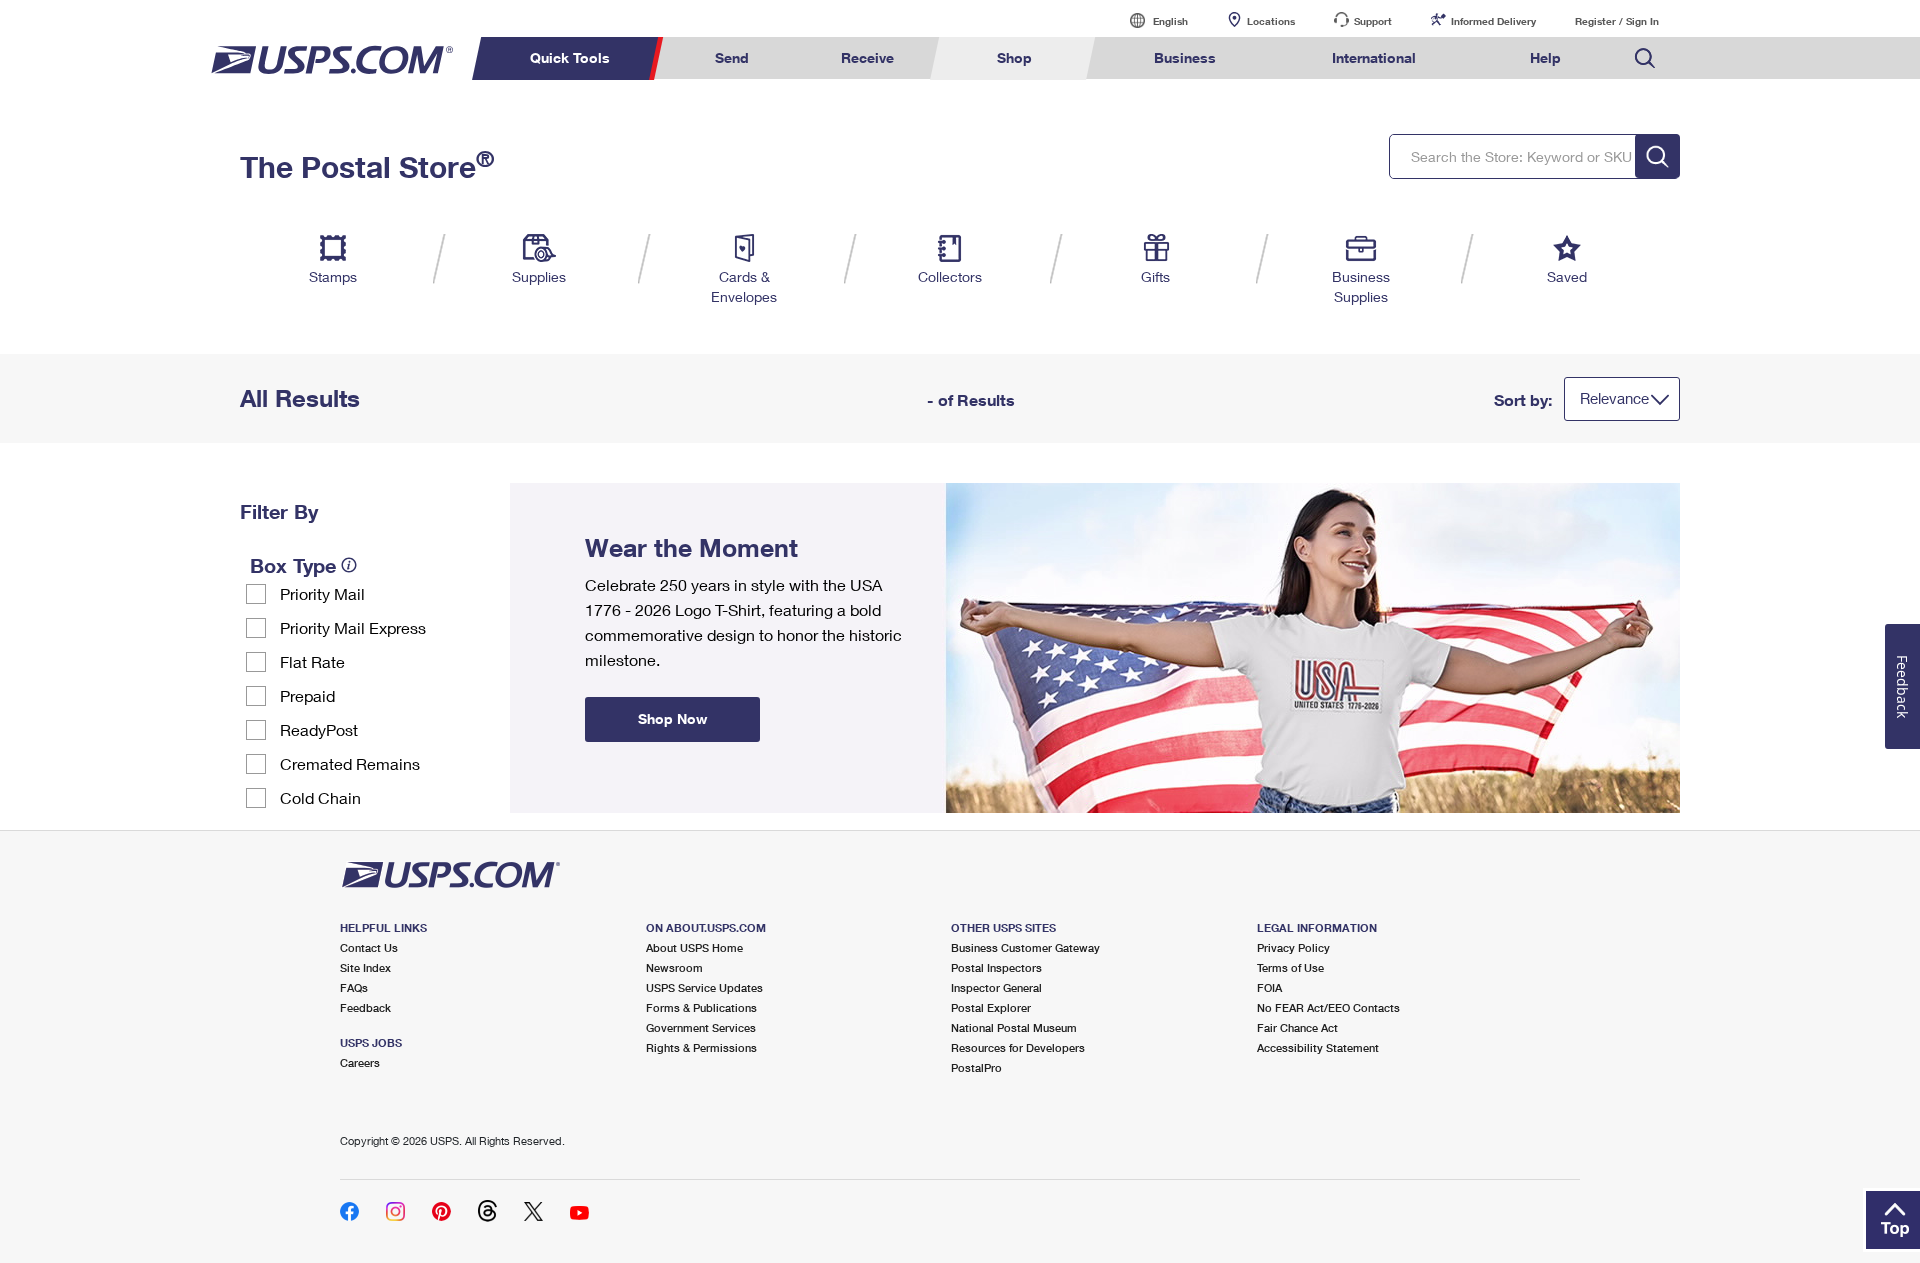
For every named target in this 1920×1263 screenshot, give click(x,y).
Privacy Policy (1293, 947)
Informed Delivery (1493, 21)
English (1150, 20)
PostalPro (976, 1067)
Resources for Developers (1018, 1047)
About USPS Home (694, 947)
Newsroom (674, 967)
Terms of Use (1290, 967)
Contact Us (369, 947)
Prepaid (307, 695)
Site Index (365, 967)
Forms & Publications (701, 1007)
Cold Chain (320, 797)
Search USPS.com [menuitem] (1645, 58)
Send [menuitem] (732, 57)
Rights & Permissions (701, 1047)
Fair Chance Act (1297, 1027)
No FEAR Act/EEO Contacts (1328, 1007)
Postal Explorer (991, 1007)
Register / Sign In (1617, 21)
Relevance (1614, 398)
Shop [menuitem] (1014, 57)
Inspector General (996, 987)
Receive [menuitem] (867, 57)
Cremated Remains (350, 763)
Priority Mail (322, 593)
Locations (1271, 21)
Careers (360, 1062)
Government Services (701, 1027)
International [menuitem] (1374, 57)
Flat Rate (312, 661)
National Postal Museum (1014, 1027)
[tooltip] (349, 565)
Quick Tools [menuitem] (570, 57)
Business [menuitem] (1185, 57)
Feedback (365, 1007)
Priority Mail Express (353, 627)
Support (1373, 21)
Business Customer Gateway (1025, 947)
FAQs (354, 987)
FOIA (1269, 987)
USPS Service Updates (704, 987)
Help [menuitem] (1545, 57)
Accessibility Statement (1318, 1047)
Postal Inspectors (996, 967)
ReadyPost (319, 729)
